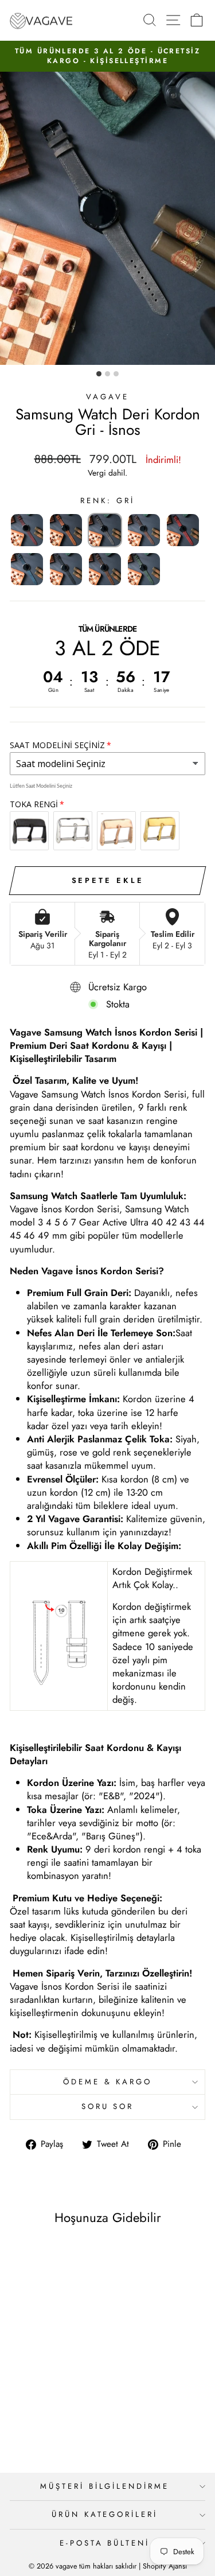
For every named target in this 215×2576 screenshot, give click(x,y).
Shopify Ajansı (165, 2566)
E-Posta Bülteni (105, 2543)
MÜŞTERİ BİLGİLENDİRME (105, 2486)
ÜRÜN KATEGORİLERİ (105, 2514)
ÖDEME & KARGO (108, 2082)
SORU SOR (108, 2106)
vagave (107, 397)
